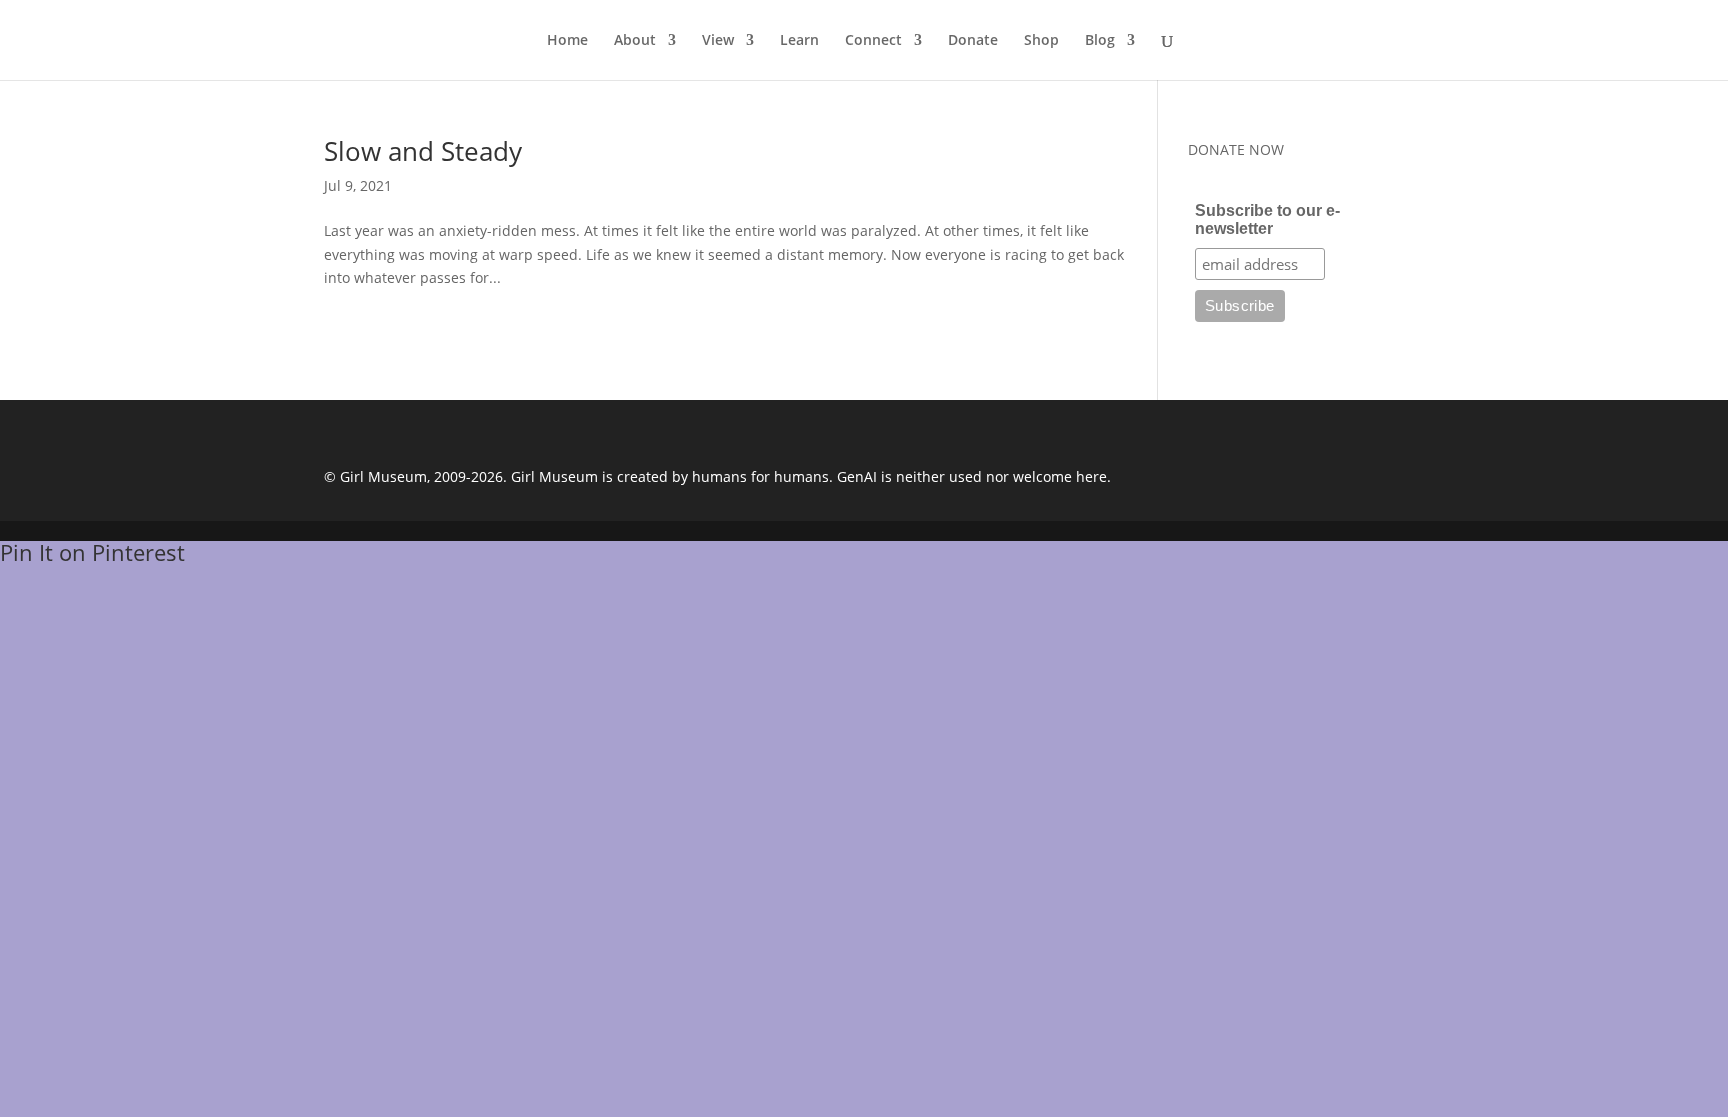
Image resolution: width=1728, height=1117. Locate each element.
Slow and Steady (423, 151)
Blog (1100, 41)
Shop (1041, 41)
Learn (799, 41)
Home (567, 41)
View (718, 41)
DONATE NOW (1236, 149)
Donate (973, 41)
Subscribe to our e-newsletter (1267, 219)
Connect (873, 41)
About (635, 41)
